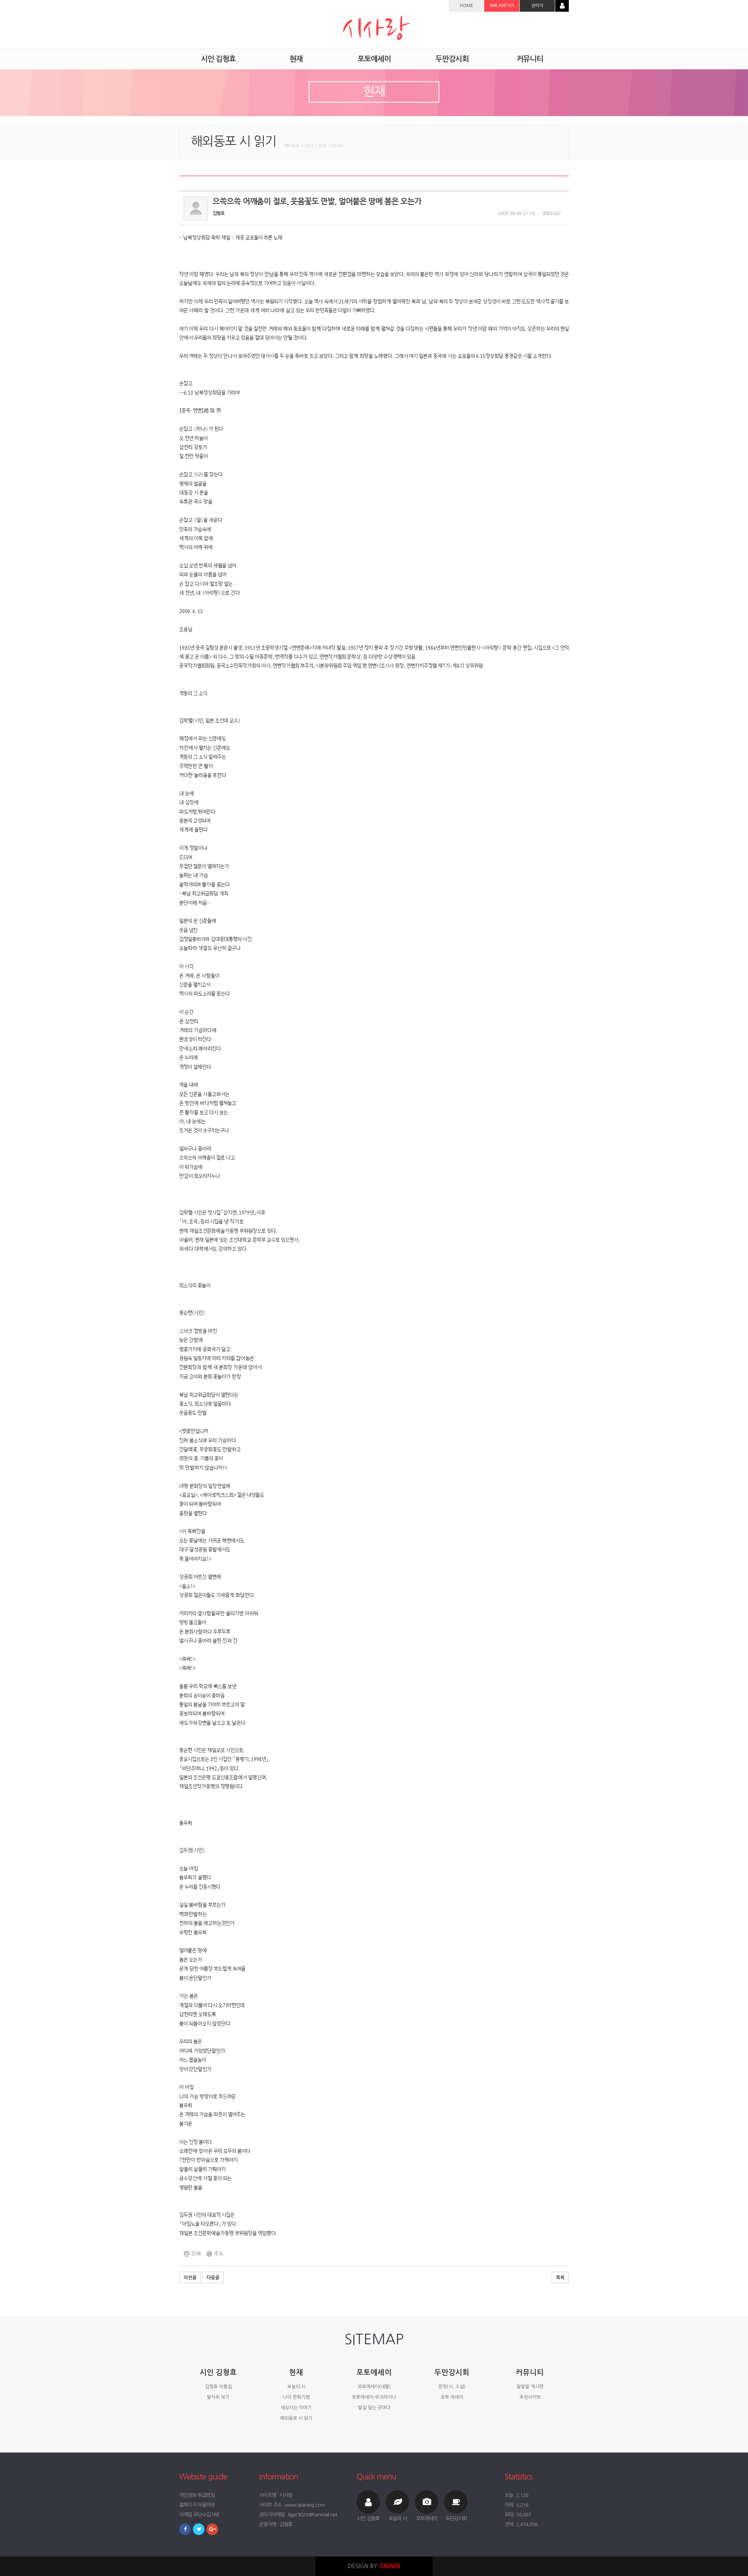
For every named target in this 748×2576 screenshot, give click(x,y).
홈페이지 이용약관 (197, 2505)
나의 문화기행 (296, 2397)
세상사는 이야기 (296, 2408)
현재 (296, 2372)
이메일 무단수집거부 (199, 2515)
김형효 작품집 (218, 2387)
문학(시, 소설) (452, 2387)
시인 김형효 (218, 2372)
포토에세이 (374, 2372)
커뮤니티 (530, 2372)
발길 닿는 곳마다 (374, 2408)
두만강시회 (452, 2372)
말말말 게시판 (530, 2387)
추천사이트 (530, 2397)
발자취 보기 (218, 2397)
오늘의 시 (296, 2387)
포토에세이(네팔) (374, 2387)
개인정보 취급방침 (197, 2495)
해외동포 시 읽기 (296, 2418)
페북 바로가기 (502, 6)
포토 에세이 (452, 2397)
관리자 (537, 6)
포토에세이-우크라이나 (374, 2397)
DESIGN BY (374, 2566)
